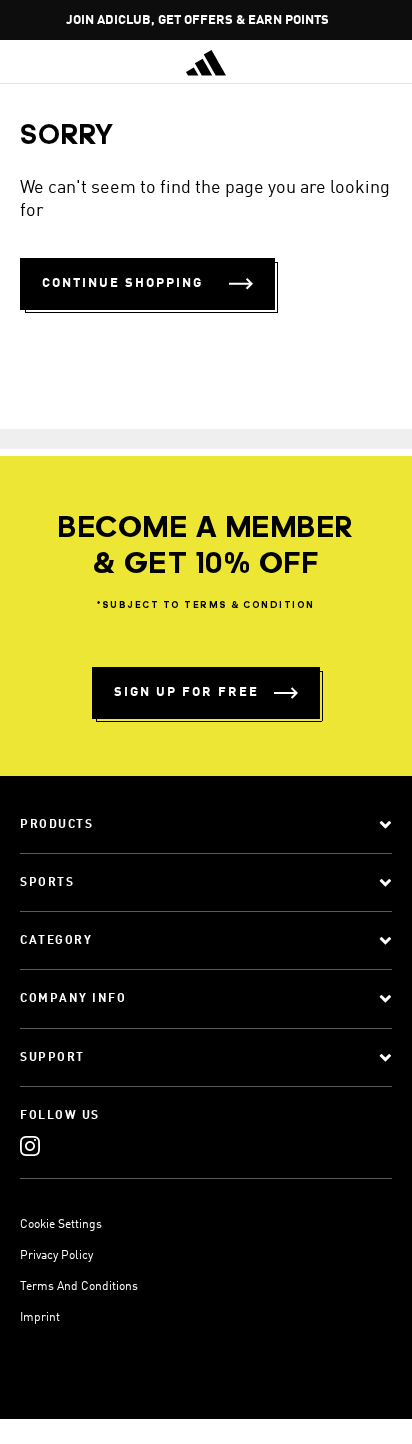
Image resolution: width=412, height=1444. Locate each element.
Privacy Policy (56, 1256)
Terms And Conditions (79, 1287)
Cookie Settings (61, 1225)
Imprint (40, 1318)
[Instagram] (30, 1145)
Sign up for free (186, 692)
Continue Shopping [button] (122, 283)
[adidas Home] (206, 63)
